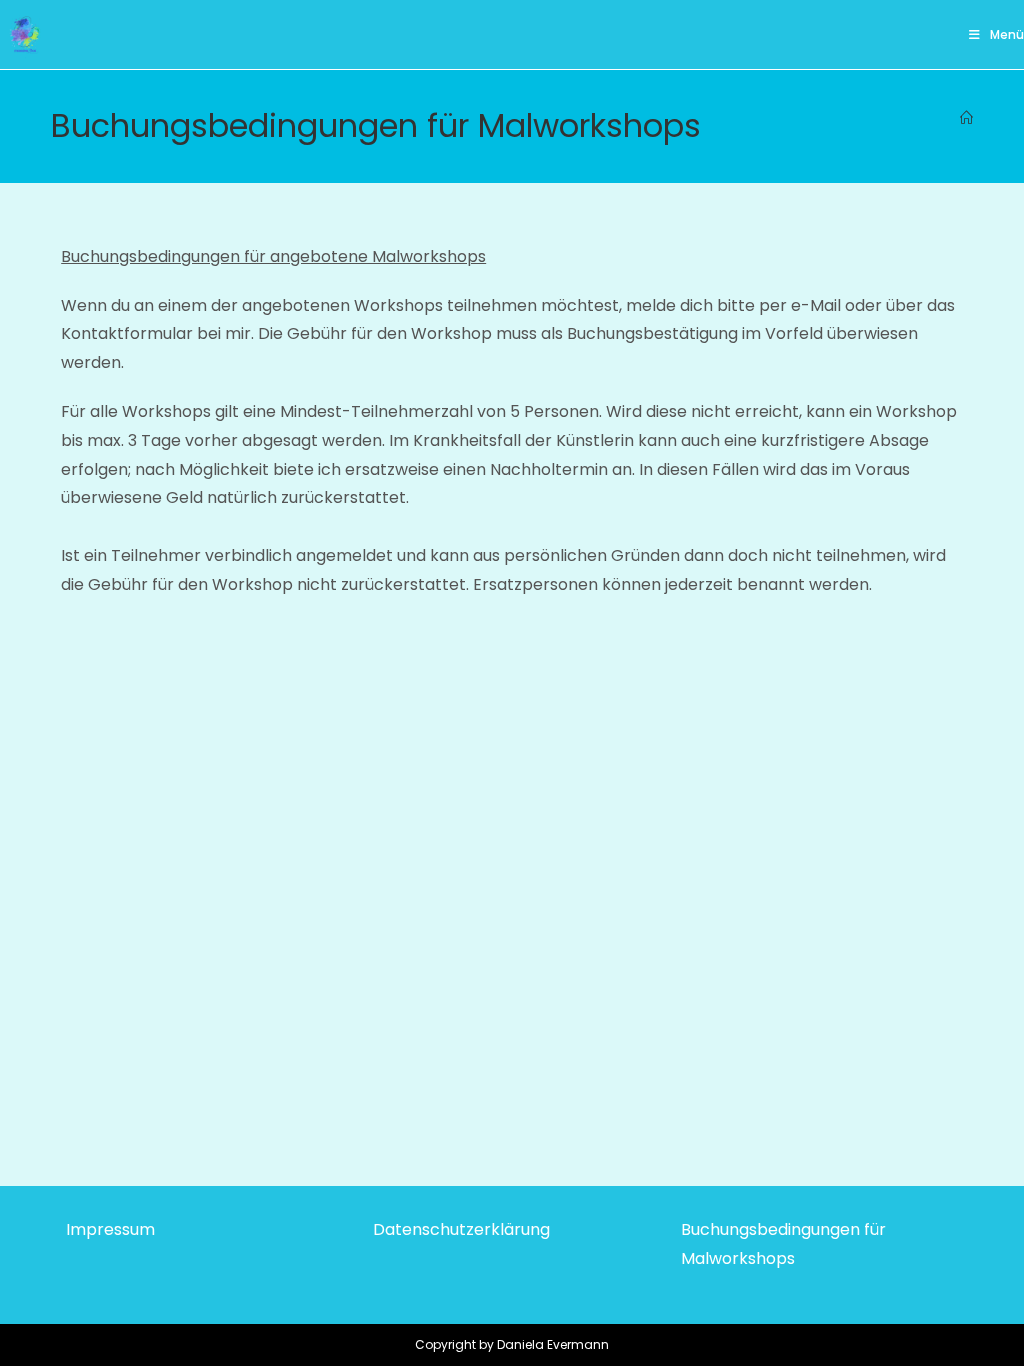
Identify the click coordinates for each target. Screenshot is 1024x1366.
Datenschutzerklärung (461, 1229)
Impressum (110, 1229)
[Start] (966, 118)
